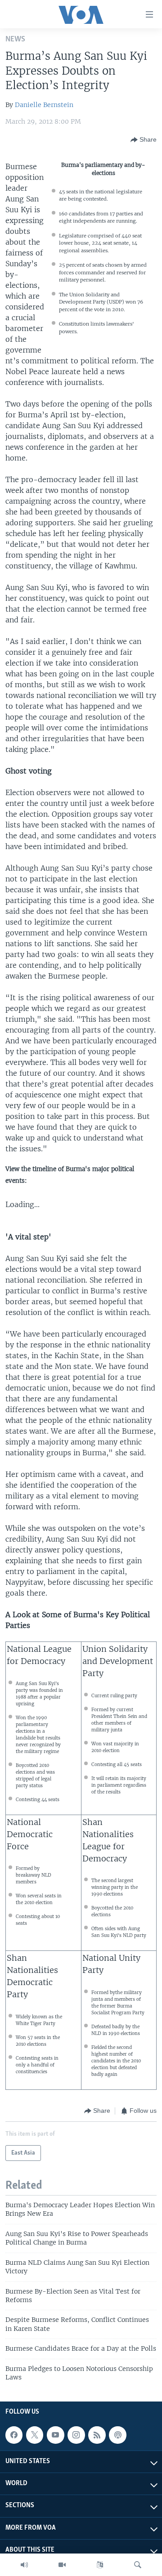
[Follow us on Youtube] (55, 2435)
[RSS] (97, 2435)
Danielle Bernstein (44, 105)
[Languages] (100, 2565)
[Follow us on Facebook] (14, 2435)
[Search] (138, 2565)
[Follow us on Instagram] (76, 2435)
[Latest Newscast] (24, 2565)
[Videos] (62, 2565)
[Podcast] (117, 2435)
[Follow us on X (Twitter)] (35, 2435)
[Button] (144, 140)
